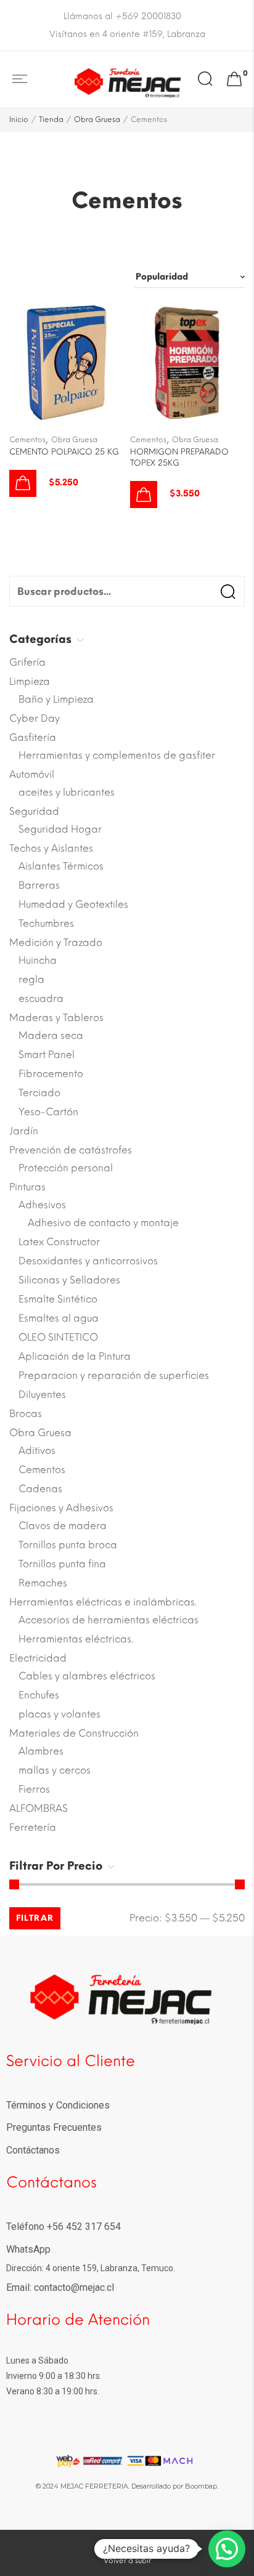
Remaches (43, 1583)
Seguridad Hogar (60, 829)
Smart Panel (47, 1055)
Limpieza (30, 681)
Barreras (39, 885)
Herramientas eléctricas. (76, 1639)
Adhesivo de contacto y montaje (103, 1223)
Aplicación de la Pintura (75, 1356)
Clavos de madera (63, 1526)
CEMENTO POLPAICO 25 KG (64, 452)
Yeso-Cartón (48, 1112)
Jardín (24, 1131)
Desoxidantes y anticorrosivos (88, 1261)
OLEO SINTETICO (58, 1337)
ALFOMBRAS (39, 1808)
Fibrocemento (51, 1074)
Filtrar (35, 1918)
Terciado (39, 1093)
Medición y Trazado (56, 943)
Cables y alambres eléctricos (87, 1676)
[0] (234, 79)
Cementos (27, 440)
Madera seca (51, 1036)
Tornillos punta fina (62, 1564)
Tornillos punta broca (68, 1545)
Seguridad (34, 811)
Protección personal (66, 1168)
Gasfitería (33, 737)
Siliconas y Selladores (69, 1280)
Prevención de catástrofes (71, 1150)
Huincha (38, 960)
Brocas (26, 1414)
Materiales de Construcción (74, 1733)
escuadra (41, 999)
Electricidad (38, 1658)
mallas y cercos (55, 1770)
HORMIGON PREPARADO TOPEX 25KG (179, 457)
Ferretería (33, 1827)
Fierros (34, 1789)
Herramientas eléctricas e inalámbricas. (103, 1602)
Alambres (41, 1751)
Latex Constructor (59, 1242)
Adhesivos (42, 1205)
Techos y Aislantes (51, 848)
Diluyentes (42, 1395)
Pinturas (27, 1187)
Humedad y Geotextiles (73, 904)
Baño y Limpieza (56, 699)
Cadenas (40, 1489)
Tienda (51, 119)
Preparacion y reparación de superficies (114, 1375)
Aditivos (37, 1451)
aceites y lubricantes (67, 792)
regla (31, 979)
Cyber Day (35, 718)
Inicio (19, 119)
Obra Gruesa (97, 119)
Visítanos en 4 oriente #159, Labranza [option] (127, 34)
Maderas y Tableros (56, 1018)
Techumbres (46, 923)
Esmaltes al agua (59, 1318)
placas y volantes (59, 1714)
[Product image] (67, 362)
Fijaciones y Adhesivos (61, 1508)
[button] (23, 483)
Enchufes (39, 1695)
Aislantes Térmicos (61, 866)
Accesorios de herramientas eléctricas (109, 1620)
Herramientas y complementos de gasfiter (117, 755)
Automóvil (32, 774)
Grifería (27, 662)
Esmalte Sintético (58, 1299)
